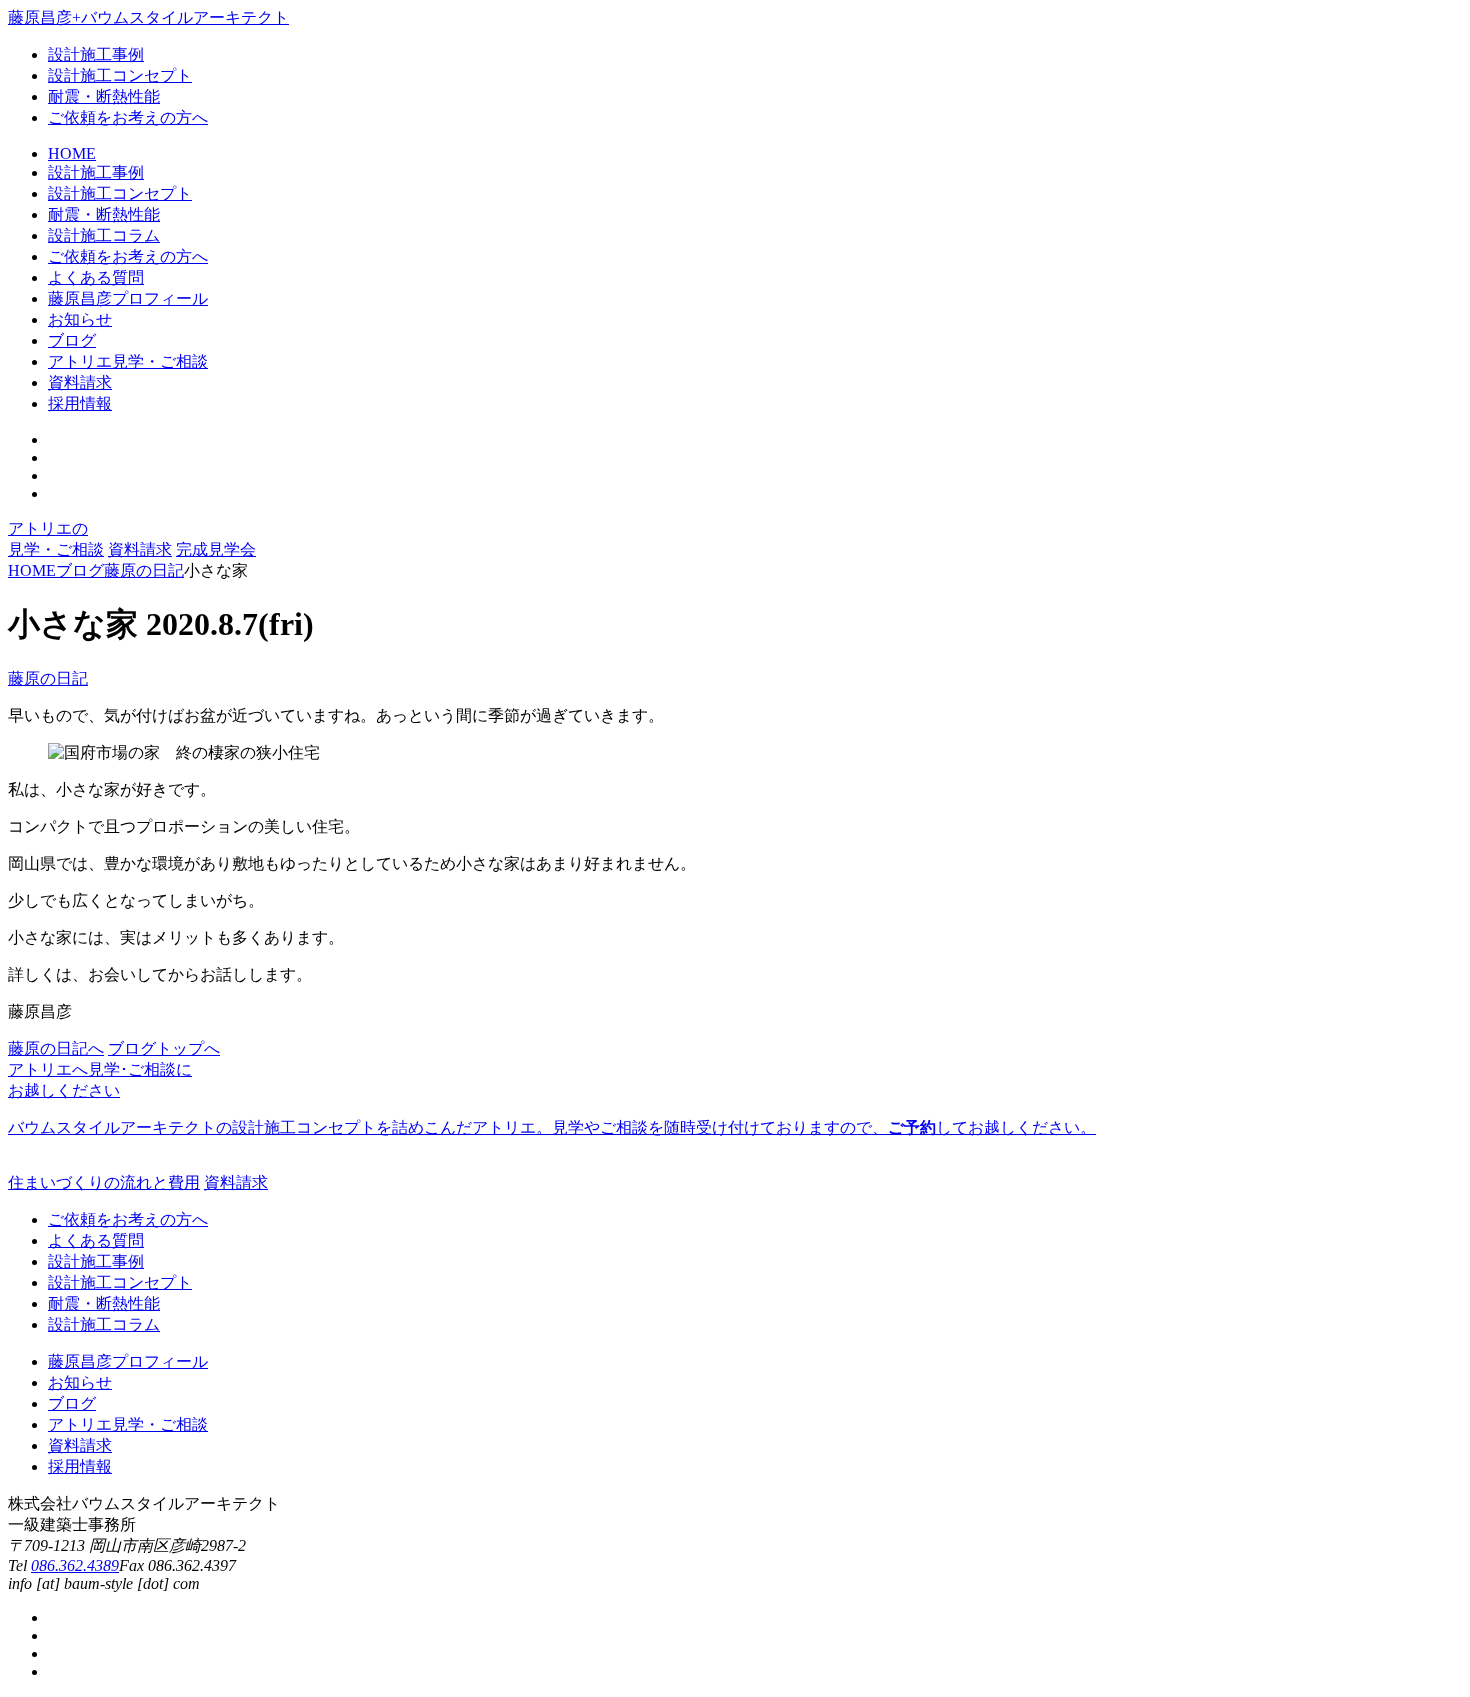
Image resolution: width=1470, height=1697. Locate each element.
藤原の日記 (48, 678)
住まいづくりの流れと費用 (104, 1182)
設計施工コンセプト (120, 75)
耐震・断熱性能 (104, 96)
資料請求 (140, 549)
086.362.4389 (75, 1565)
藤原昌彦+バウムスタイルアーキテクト (148, 17)
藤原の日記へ (56, 1048)
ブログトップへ (164, 1048)
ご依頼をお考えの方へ (128, 117)
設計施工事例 (96, 54)
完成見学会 (216, 549)
